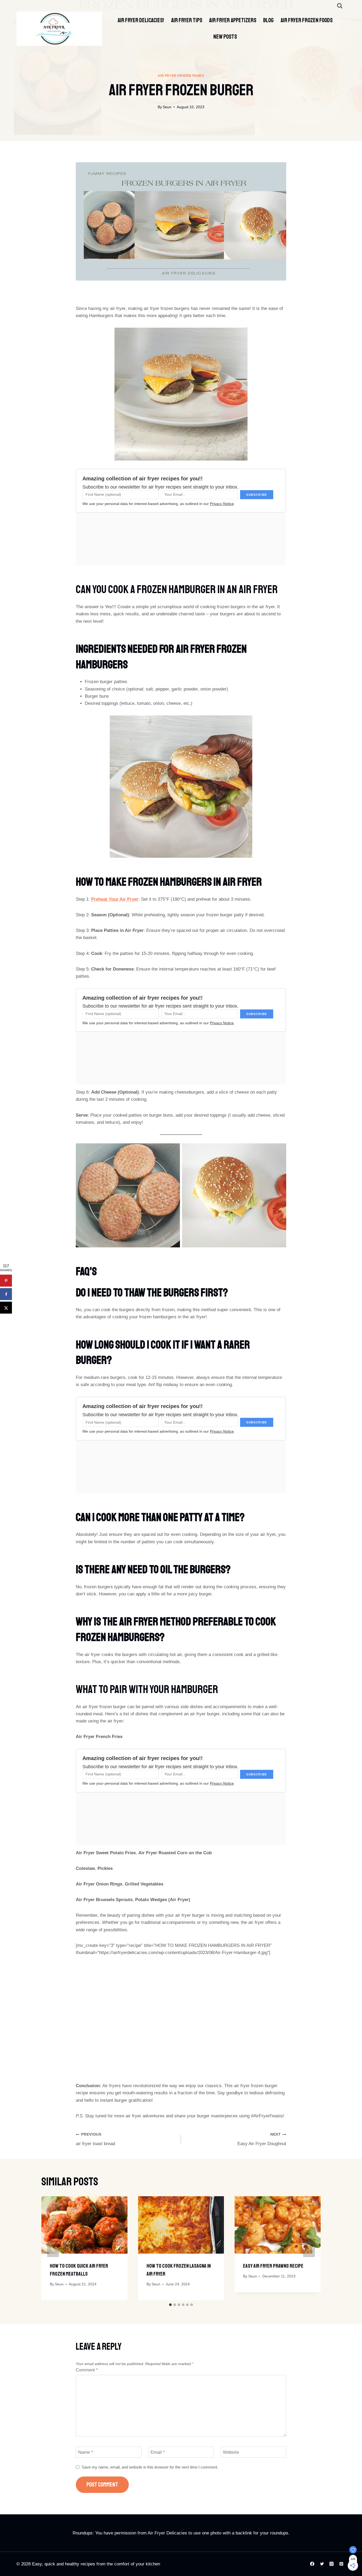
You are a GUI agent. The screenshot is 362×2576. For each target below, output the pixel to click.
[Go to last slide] (53, 2248)
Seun (167, 107)
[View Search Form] (340, 6)
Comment (87, 2370)
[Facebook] (312, 2564)
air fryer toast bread (95, 2139)
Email (158, 2452)
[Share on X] (6, 1308)
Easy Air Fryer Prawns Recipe (273, 2266)
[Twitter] (322, 2564)
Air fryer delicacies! (141, 20)
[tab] (170, 2305)
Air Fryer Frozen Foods (307, 20)
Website (231, 2452)
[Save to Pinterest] (6, 1281)
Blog (268, 20)
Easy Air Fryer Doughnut (262, 2139)
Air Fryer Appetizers (233, 20)
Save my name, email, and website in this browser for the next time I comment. (150, 2467)
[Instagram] (332, 2564)
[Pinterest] (341, 2564)
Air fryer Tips (187, 20)
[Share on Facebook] (6, 1294)
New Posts (225, 37)
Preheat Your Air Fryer (115, 899)
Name (86, 2452)
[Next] (309, 2248)
